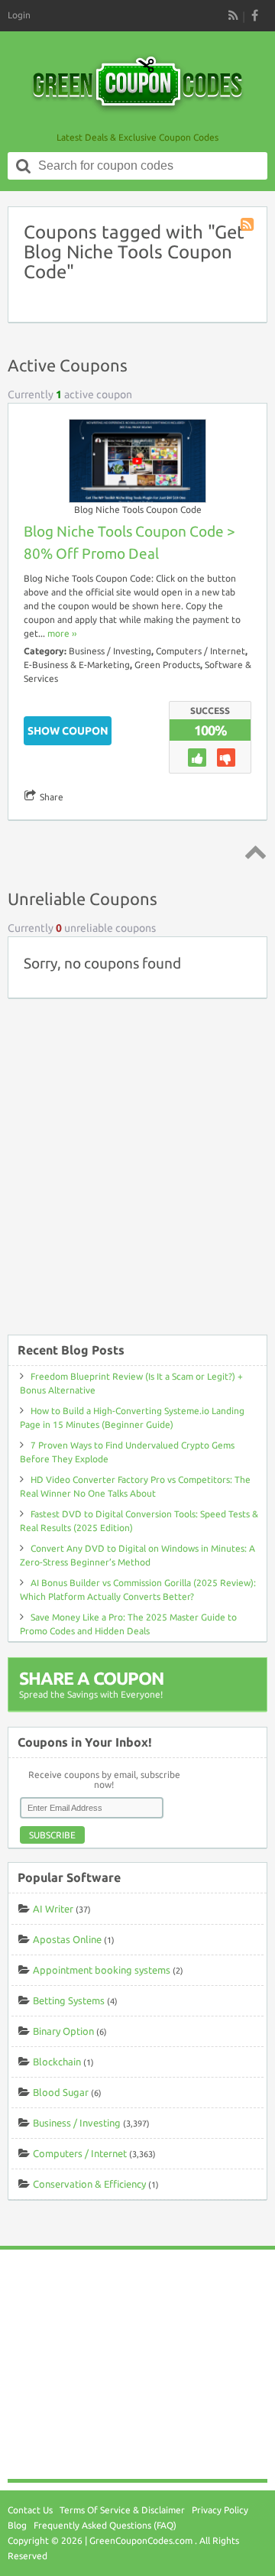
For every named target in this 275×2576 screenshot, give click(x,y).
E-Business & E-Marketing (77, 665)
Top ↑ (253, 852)
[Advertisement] (137, 1174)
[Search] (24, 166)
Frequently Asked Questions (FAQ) (105, 2525)
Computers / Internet (201, 651)
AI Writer (53, 1909)
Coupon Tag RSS (248, 225)
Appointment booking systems (102, 1970)
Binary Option (63, 2031)
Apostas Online (67, 1939)
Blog (17, 2525)
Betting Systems (69, 2000)
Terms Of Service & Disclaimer (122, 2510)
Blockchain (57, 2062)
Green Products (167, 665)
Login (19, 15)
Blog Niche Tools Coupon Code (138, 509)
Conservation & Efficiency (89, 2184)
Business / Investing (110, 651)
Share (52, 797)
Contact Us (30, 2510)
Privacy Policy (220, 2510)
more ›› (62, 633)
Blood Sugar (61, 2092)
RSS (233, 15)
